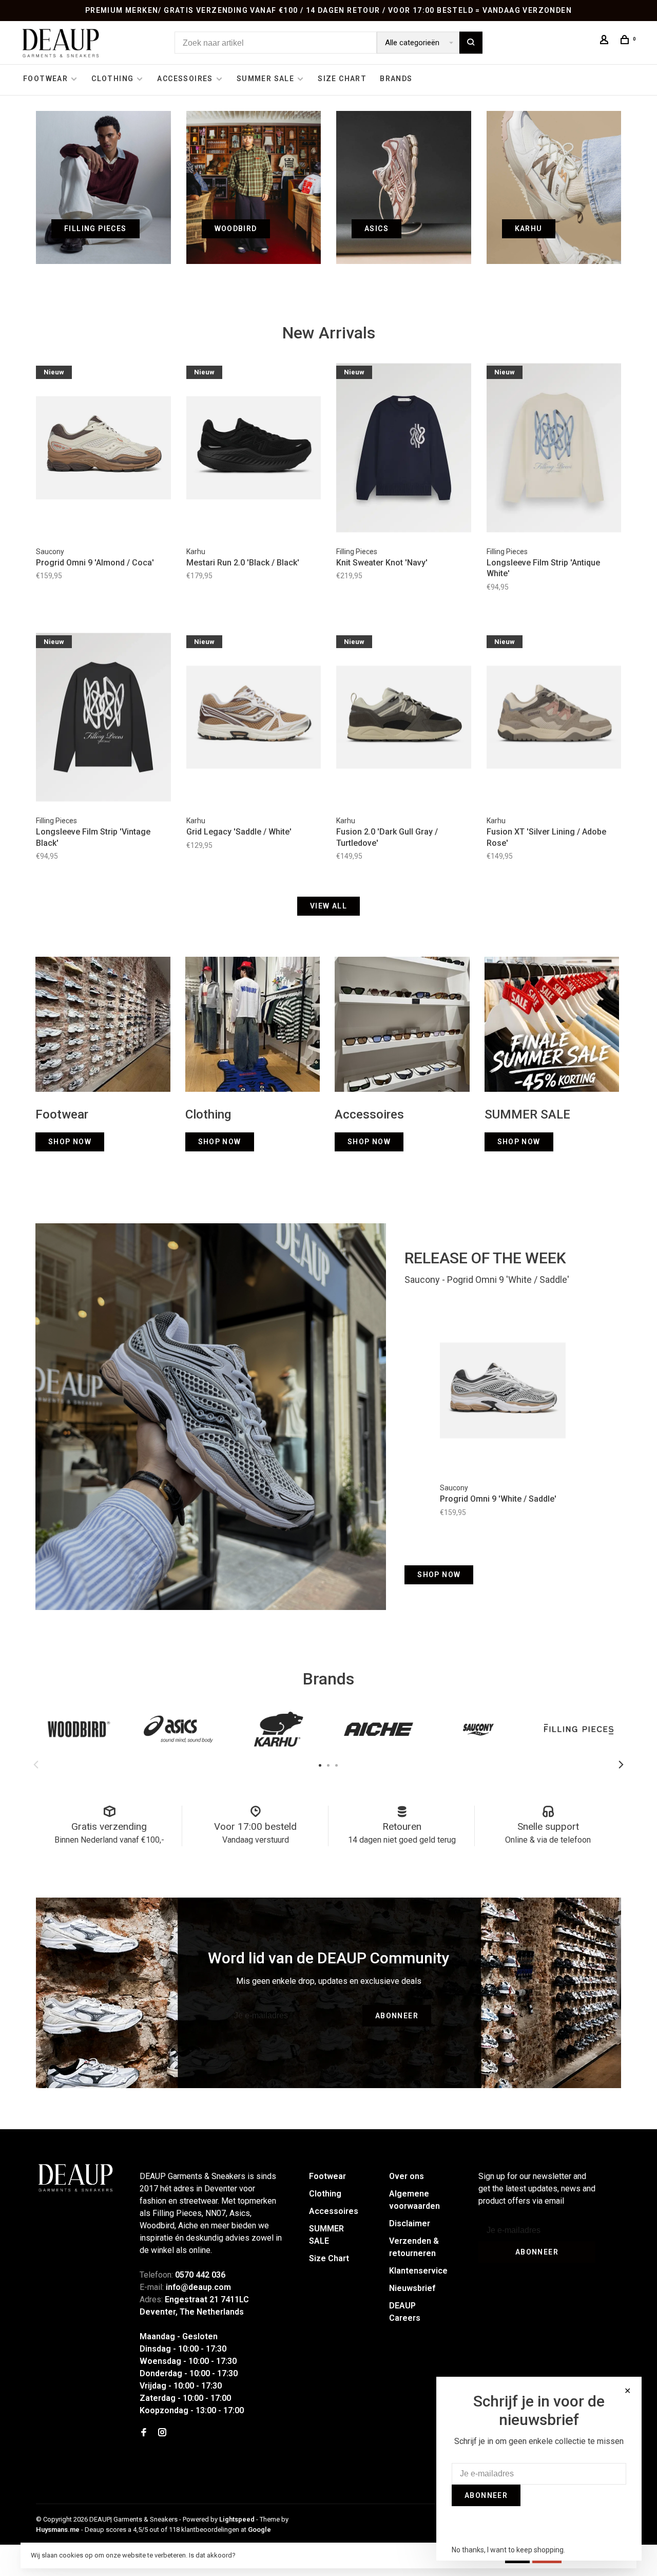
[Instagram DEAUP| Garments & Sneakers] (162, 2433)
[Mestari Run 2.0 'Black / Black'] (254, 449)
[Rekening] (606, 41)
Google (259, 2530)
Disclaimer (410, 2223)
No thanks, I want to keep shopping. (508, 2550)
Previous (36, 1765)
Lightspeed (237, 2519)
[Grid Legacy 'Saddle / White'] (254, 719)
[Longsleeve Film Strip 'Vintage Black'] (103, 719)
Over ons (407, 2176)
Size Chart (342, 79)
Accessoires (185, 79)
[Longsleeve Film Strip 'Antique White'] (554, 449)
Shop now (439, 1575)
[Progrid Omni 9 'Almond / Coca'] (103, 449)
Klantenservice (418, 2271)
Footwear (45, 79)
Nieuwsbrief (412, 2288)
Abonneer (397, 2016)
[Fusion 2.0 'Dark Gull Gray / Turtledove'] (404, 719)
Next (621, 1765)
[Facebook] (144, 2433)
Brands (396, 79)
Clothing (112, 79)
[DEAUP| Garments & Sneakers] (75, 2178)
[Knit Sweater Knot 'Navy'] (404, 449)
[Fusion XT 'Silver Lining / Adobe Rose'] (554, 719)
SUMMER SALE (265, 79)
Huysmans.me (59, 2530)
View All (328, 906)
